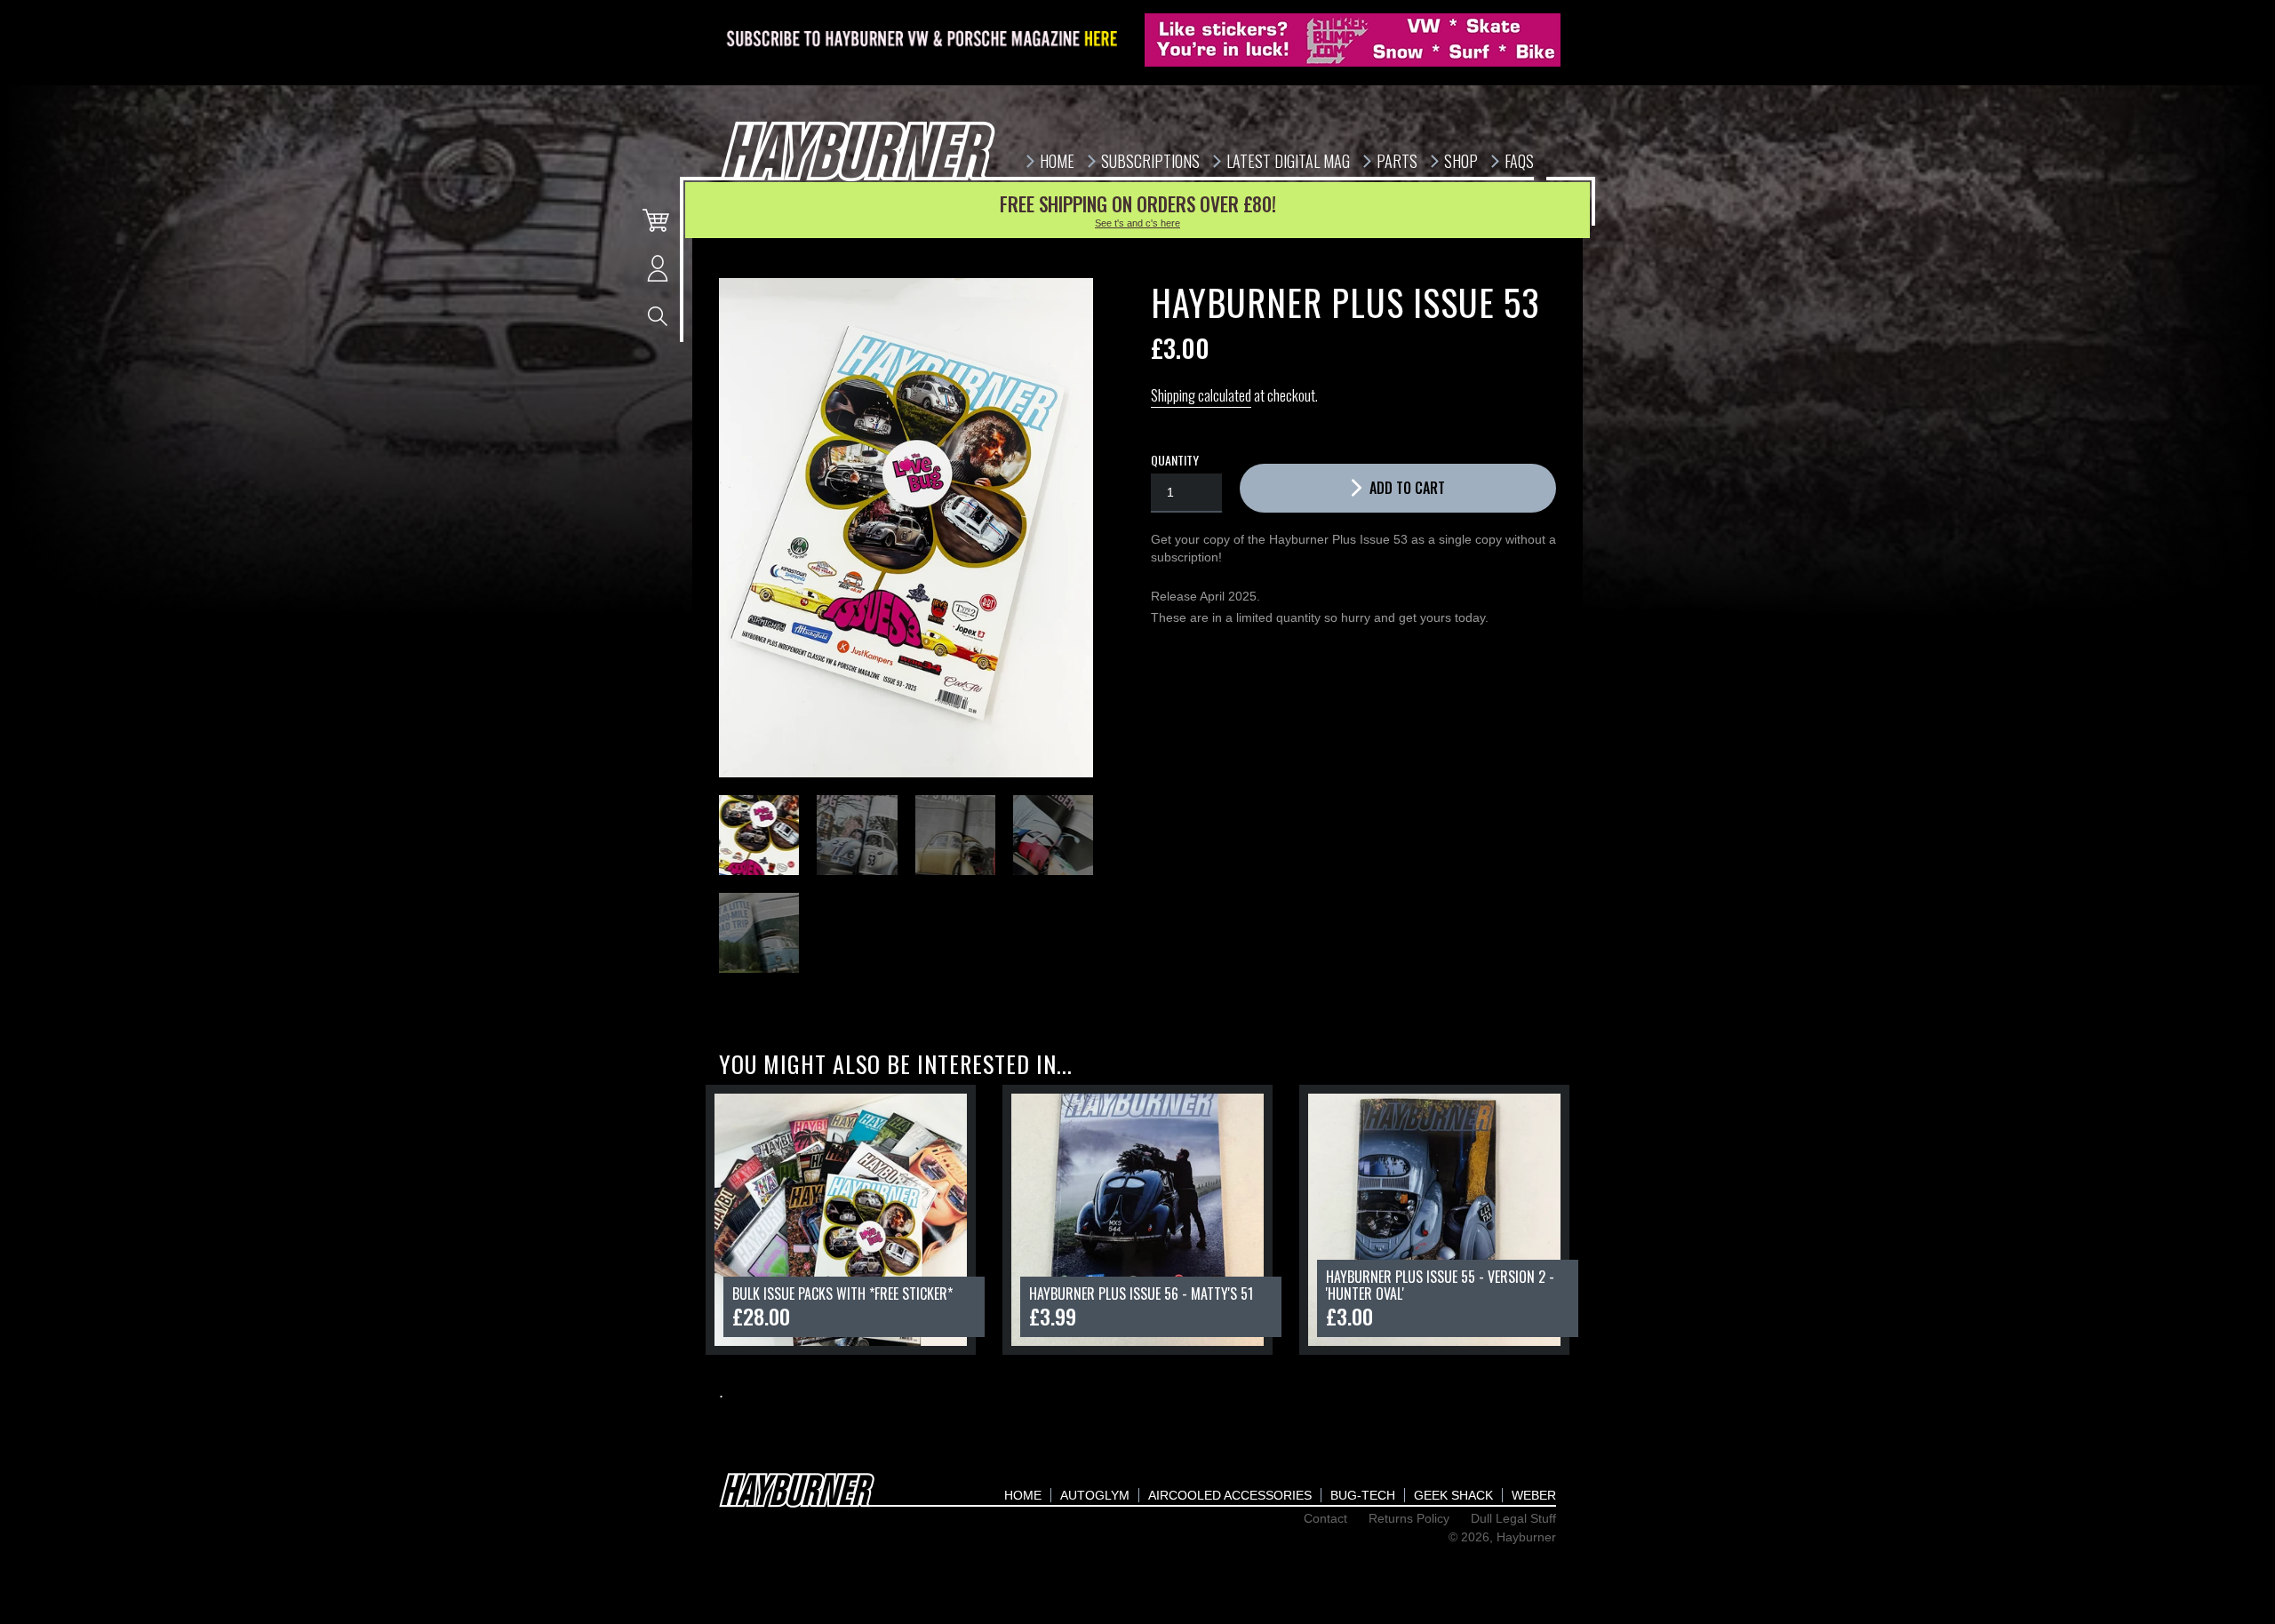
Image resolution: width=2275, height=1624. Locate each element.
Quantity (1175, 460)
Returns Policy (1409, 1518)
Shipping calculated (1201, 395)
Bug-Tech (1363, 1495)
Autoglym (1095, 1495)
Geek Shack (1453, 1495)
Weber (1534, 1495)
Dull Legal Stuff (1513, 1518)
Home (1023, 1495)
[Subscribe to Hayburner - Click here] (923, 40)
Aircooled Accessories (1230, 1495)
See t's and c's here (1137, 223)
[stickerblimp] (1353, 40)
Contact (1325, 1518)
